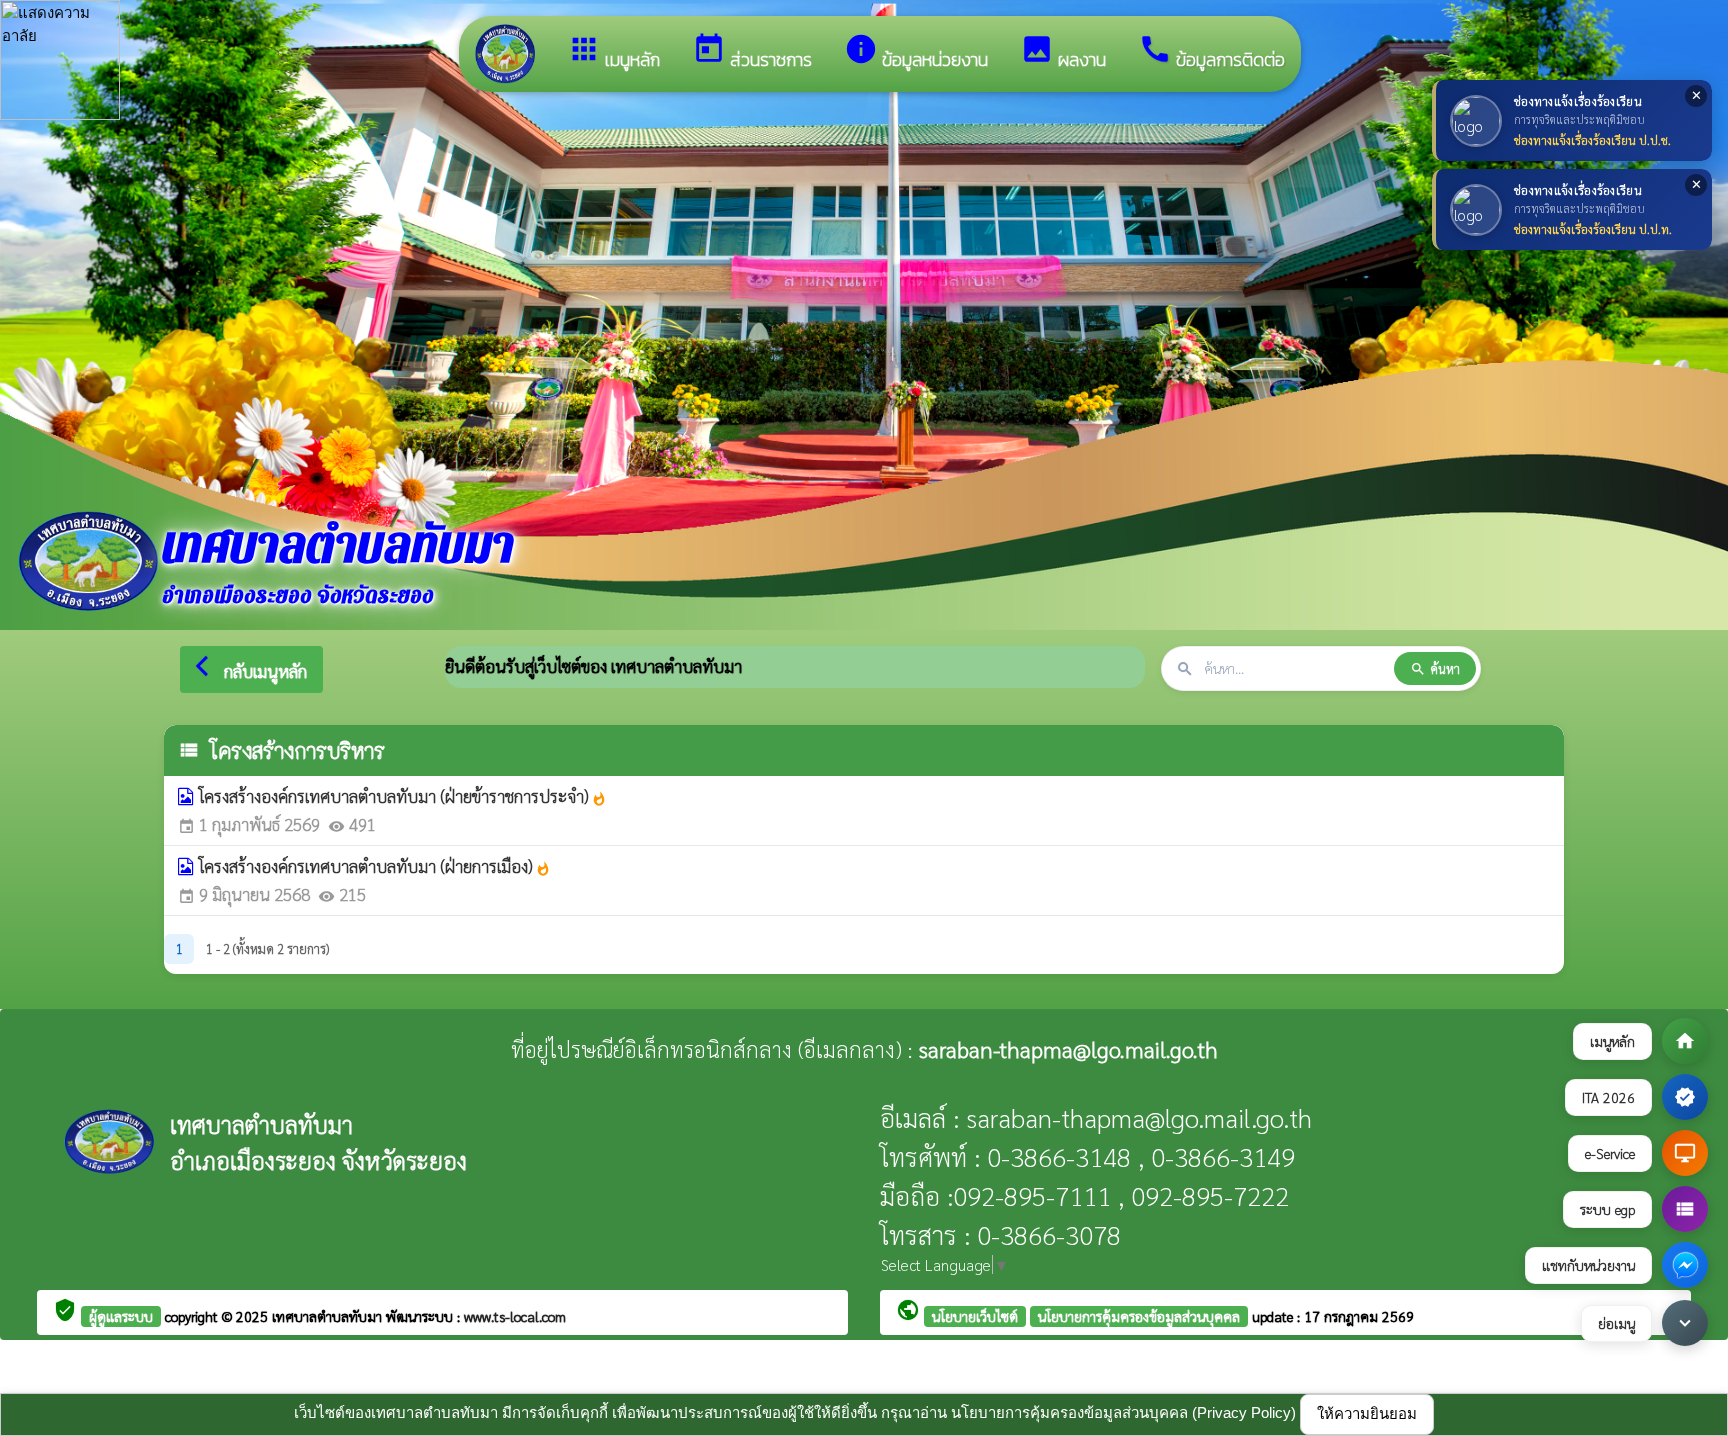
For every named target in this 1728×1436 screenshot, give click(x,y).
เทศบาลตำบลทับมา (329, 1316)
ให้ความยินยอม (1367, 1413)
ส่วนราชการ (752, 52)
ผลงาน (1063, 52)
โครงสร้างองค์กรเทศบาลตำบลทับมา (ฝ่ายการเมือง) (375, 866)
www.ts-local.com (515, 1316)
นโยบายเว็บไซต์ (975, 1316)
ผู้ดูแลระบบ (121, 1316)
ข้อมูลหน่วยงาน (916, 52)
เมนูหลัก (613, 52)
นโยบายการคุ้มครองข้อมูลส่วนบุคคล (1139, 1316)
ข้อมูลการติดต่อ (1211, 52)
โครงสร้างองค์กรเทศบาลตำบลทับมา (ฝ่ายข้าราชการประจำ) (403, 796)
